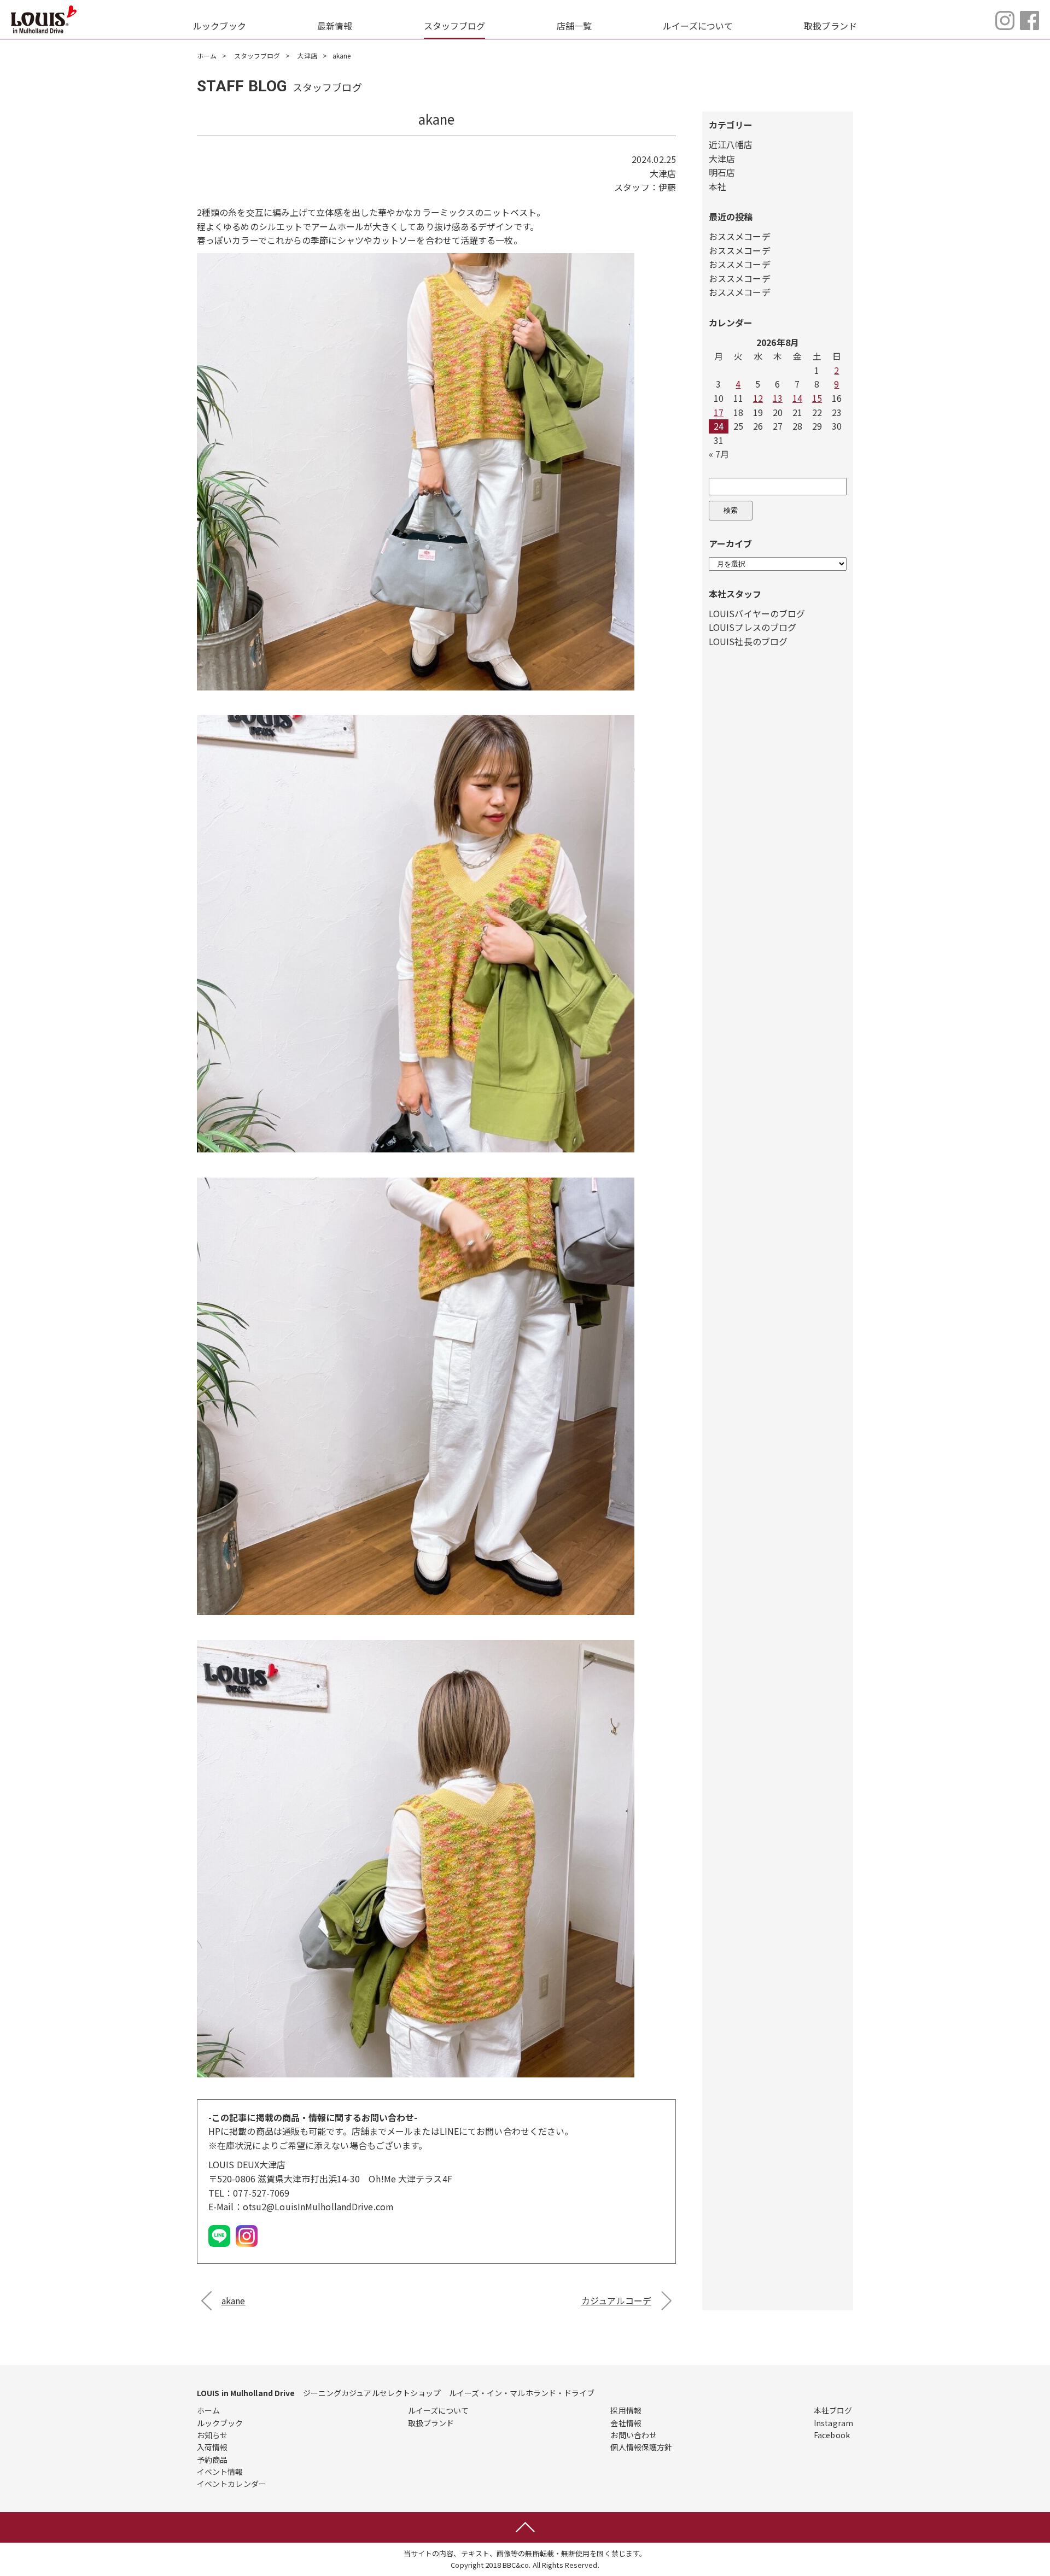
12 (758, 398)
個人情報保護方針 (641, 2447)
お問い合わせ (634, 2435)
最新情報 (335, 26)
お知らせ (212, 2435)
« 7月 (719, 454)
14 (797, 398)
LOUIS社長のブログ (748, 641)
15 (817, 398)
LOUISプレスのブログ (752, 627)
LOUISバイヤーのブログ (757, 613)
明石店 (722, 172)
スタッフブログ (455, 26)
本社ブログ (833, 2410)
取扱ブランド (830, 26)
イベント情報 (220, 2472)
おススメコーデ (740, 236)
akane (234, 2300)
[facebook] (1029, 26)
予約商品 (212, 2460)
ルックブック (220, 26)
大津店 (307, 55)
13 (778, 398)
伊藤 (667, 187)
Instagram (833, 2423)
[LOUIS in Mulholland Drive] (44, 19)
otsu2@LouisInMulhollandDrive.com (318, 2206)
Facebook (832, 2435)
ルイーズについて (698, 26)
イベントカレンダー (232, 2484)
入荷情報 (212, 2447)
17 (719, 412)
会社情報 (626, 2423)
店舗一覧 (574, 26)
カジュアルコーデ (616, 2300)
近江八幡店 (731, 144)
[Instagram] (1005, 26)
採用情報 (626, 2410)
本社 (717, 186)
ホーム (207, 55)
